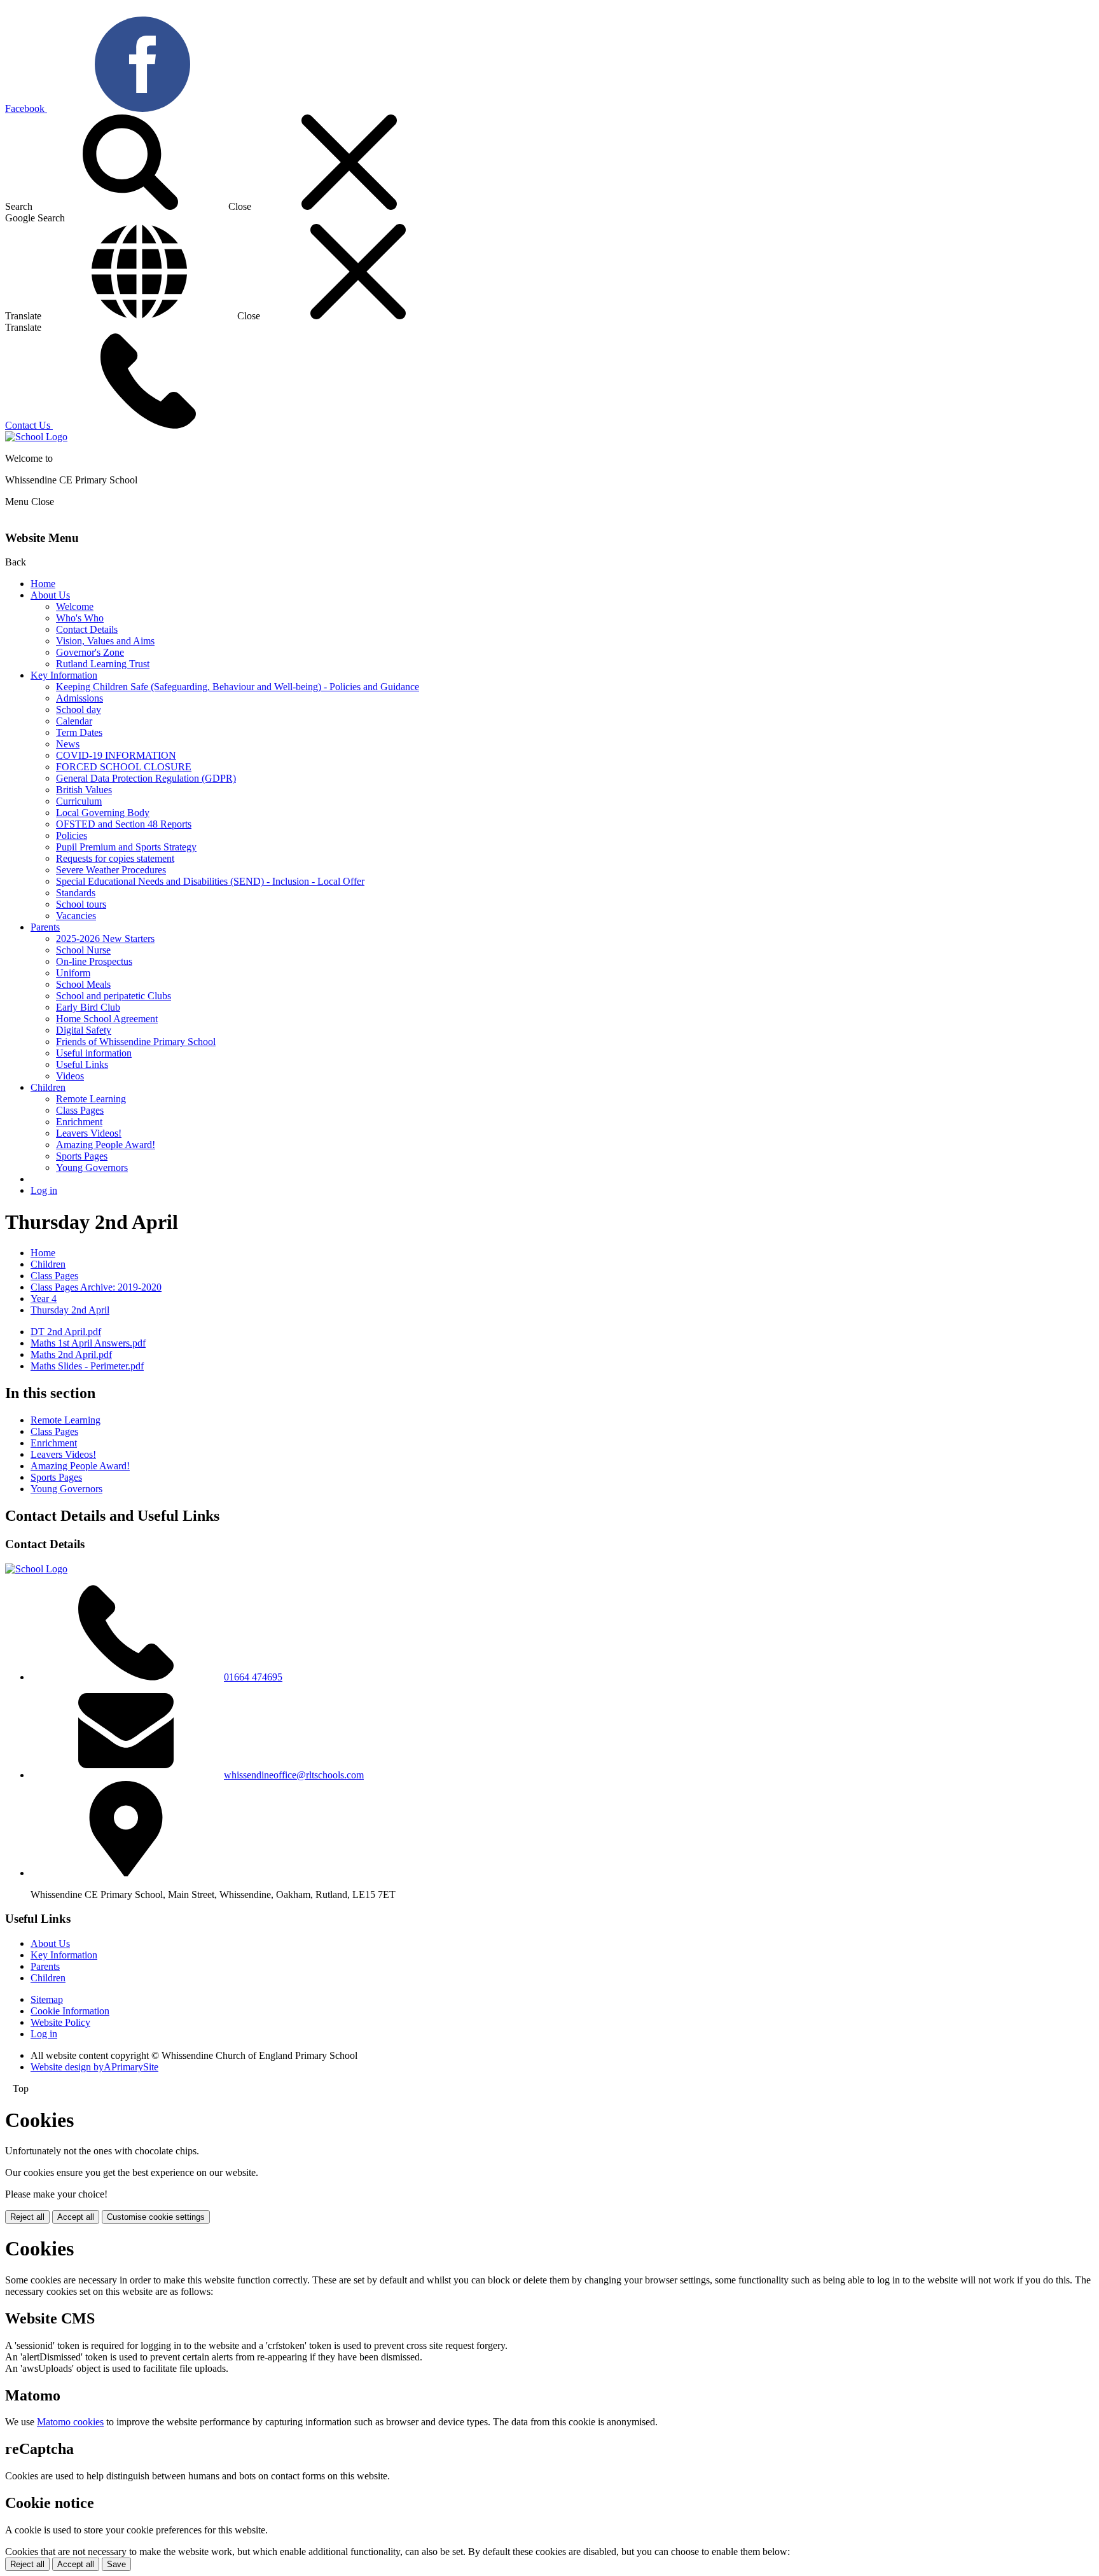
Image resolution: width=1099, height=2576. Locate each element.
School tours (81, 904)
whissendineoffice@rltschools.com (294, 1775)
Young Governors (92, 1167)
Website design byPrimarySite (94, 2067)
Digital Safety (84, 1030)
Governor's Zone (90, 652)
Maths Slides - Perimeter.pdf (87, 1366)
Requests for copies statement (115, 858)
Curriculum (79, 801)
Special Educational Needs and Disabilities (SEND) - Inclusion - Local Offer (210, 881)
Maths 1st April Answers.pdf (88, 1343)
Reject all (27, 2217)
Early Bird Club (88, 1007)
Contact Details (87, 629)
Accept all (76, 2217)
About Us (50, 595)
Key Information (64, 675)
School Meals (83, 984)
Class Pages (80, 1110)
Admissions (79, 698)
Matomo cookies (70, 2422)
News (68, 744)
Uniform (73, 973)
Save (116, 2564)
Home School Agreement (107, 1019)
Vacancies (76, 916)
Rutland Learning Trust (103, 664)
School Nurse (83, 950)
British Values (84, 790)
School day (79, 710)
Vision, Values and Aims (105, 641)
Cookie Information (70, 2011)
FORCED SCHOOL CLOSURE (124, 767)
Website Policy (60, 2022)
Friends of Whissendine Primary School (136, 1042)
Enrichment (79, 1122)
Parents (45, 927)
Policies (72, 835)
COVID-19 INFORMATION (116, 755)
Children (48, 1087)
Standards (76, 893)
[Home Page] (36, 437)
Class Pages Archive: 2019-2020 (96, 1287)
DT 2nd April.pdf (66, 1332)
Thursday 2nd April (70, 1310)
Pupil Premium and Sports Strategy (126, 847)
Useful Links (82, 1064)
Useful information (94, 1053)
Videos (70, 1076)
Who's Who (80, 618)
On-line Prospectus (94, 961)
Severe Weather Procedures (111, 870)
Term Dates (79, 732)
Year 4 (44, 1298)
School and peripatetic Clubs (114, 996)
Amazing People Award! (106, 1145)
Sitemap (47, 1999)
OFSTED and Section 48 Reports (124, 824)
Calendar (74, 721)
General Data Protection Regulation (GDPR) (146, 778)
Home (43, 584)
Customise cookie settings (156, 2217)
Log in (44, 1190)
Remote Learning (91, 1099)
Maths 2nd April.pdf (71, 1354)
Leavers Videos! (89, 1133)
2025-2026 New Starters (105, 938)
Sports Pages (82, 1156)
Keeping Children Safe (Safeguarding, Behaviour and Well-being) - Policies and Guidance (238, 687)
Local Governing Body (103, 813)
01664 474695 (253, 1677)
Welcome (75, 606)
